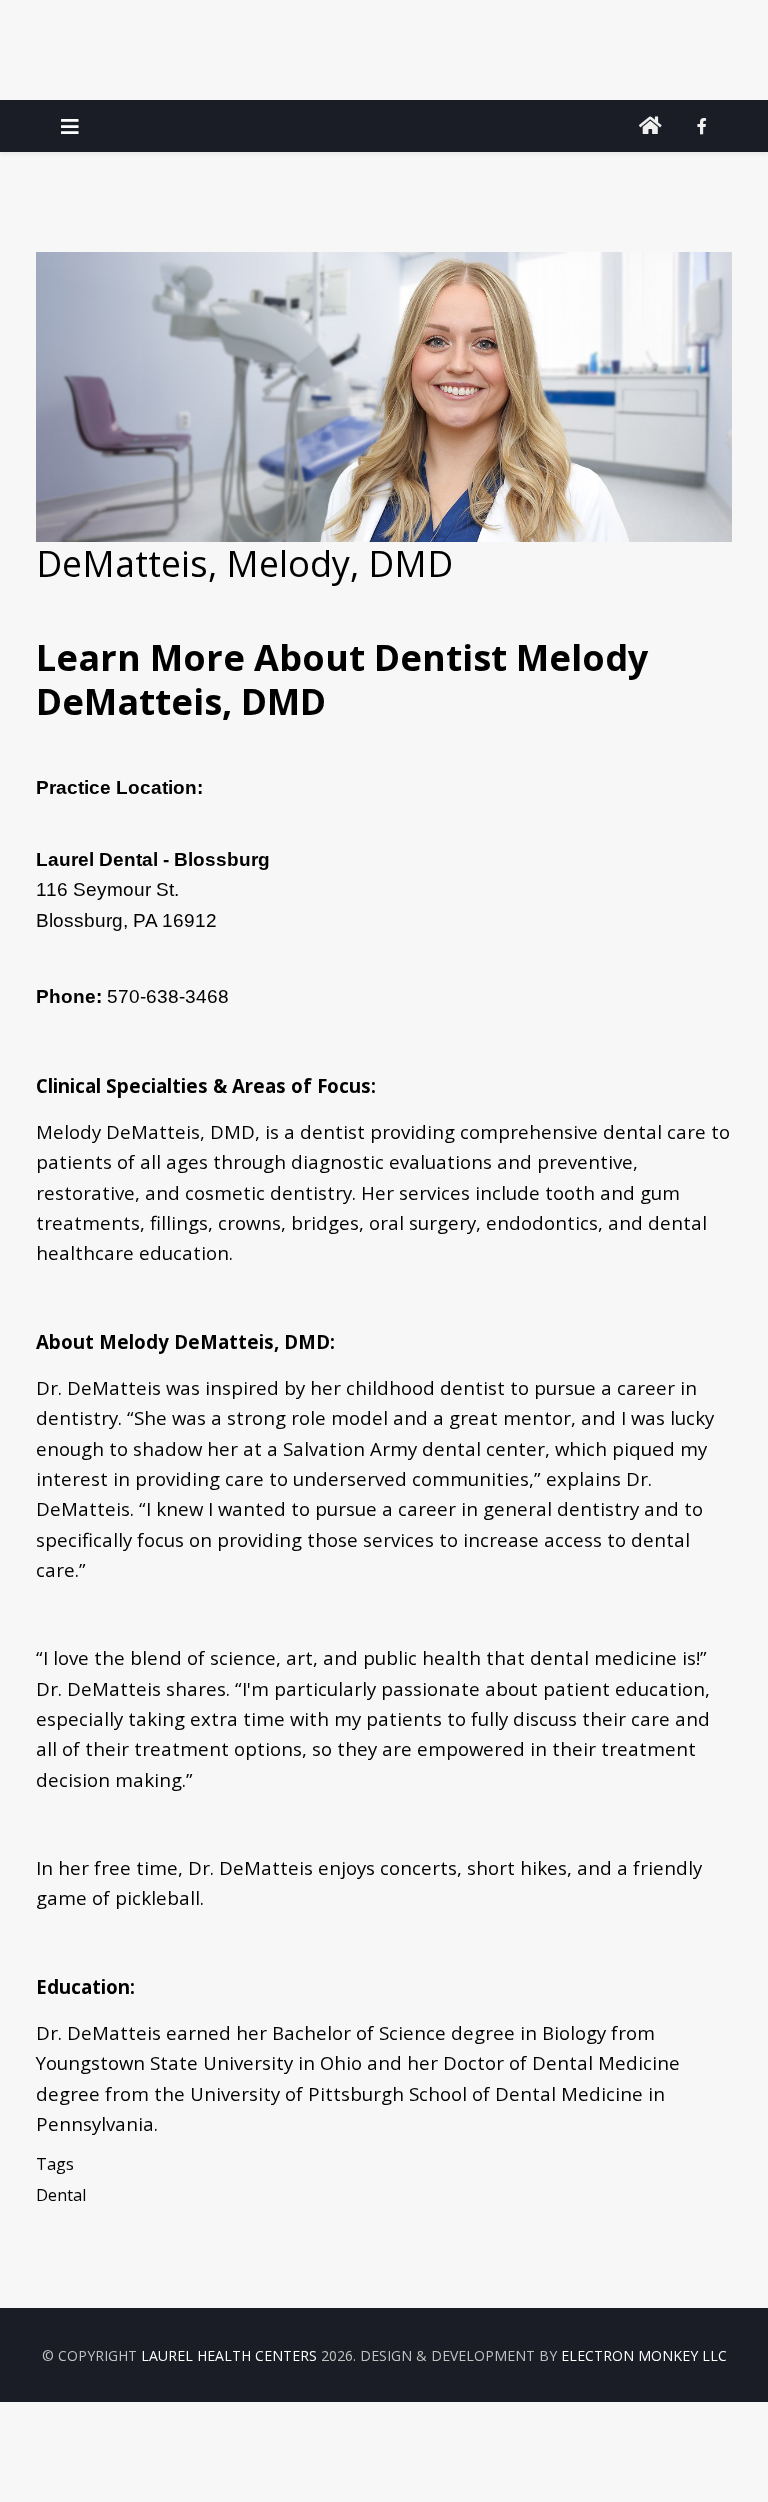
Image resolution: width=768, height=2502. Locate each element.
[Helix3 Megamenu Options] (70, 126)
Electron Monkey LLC (644, 2355)
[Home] (650, 126)
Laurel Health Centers (229, 2355)
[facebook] (702, 126)
